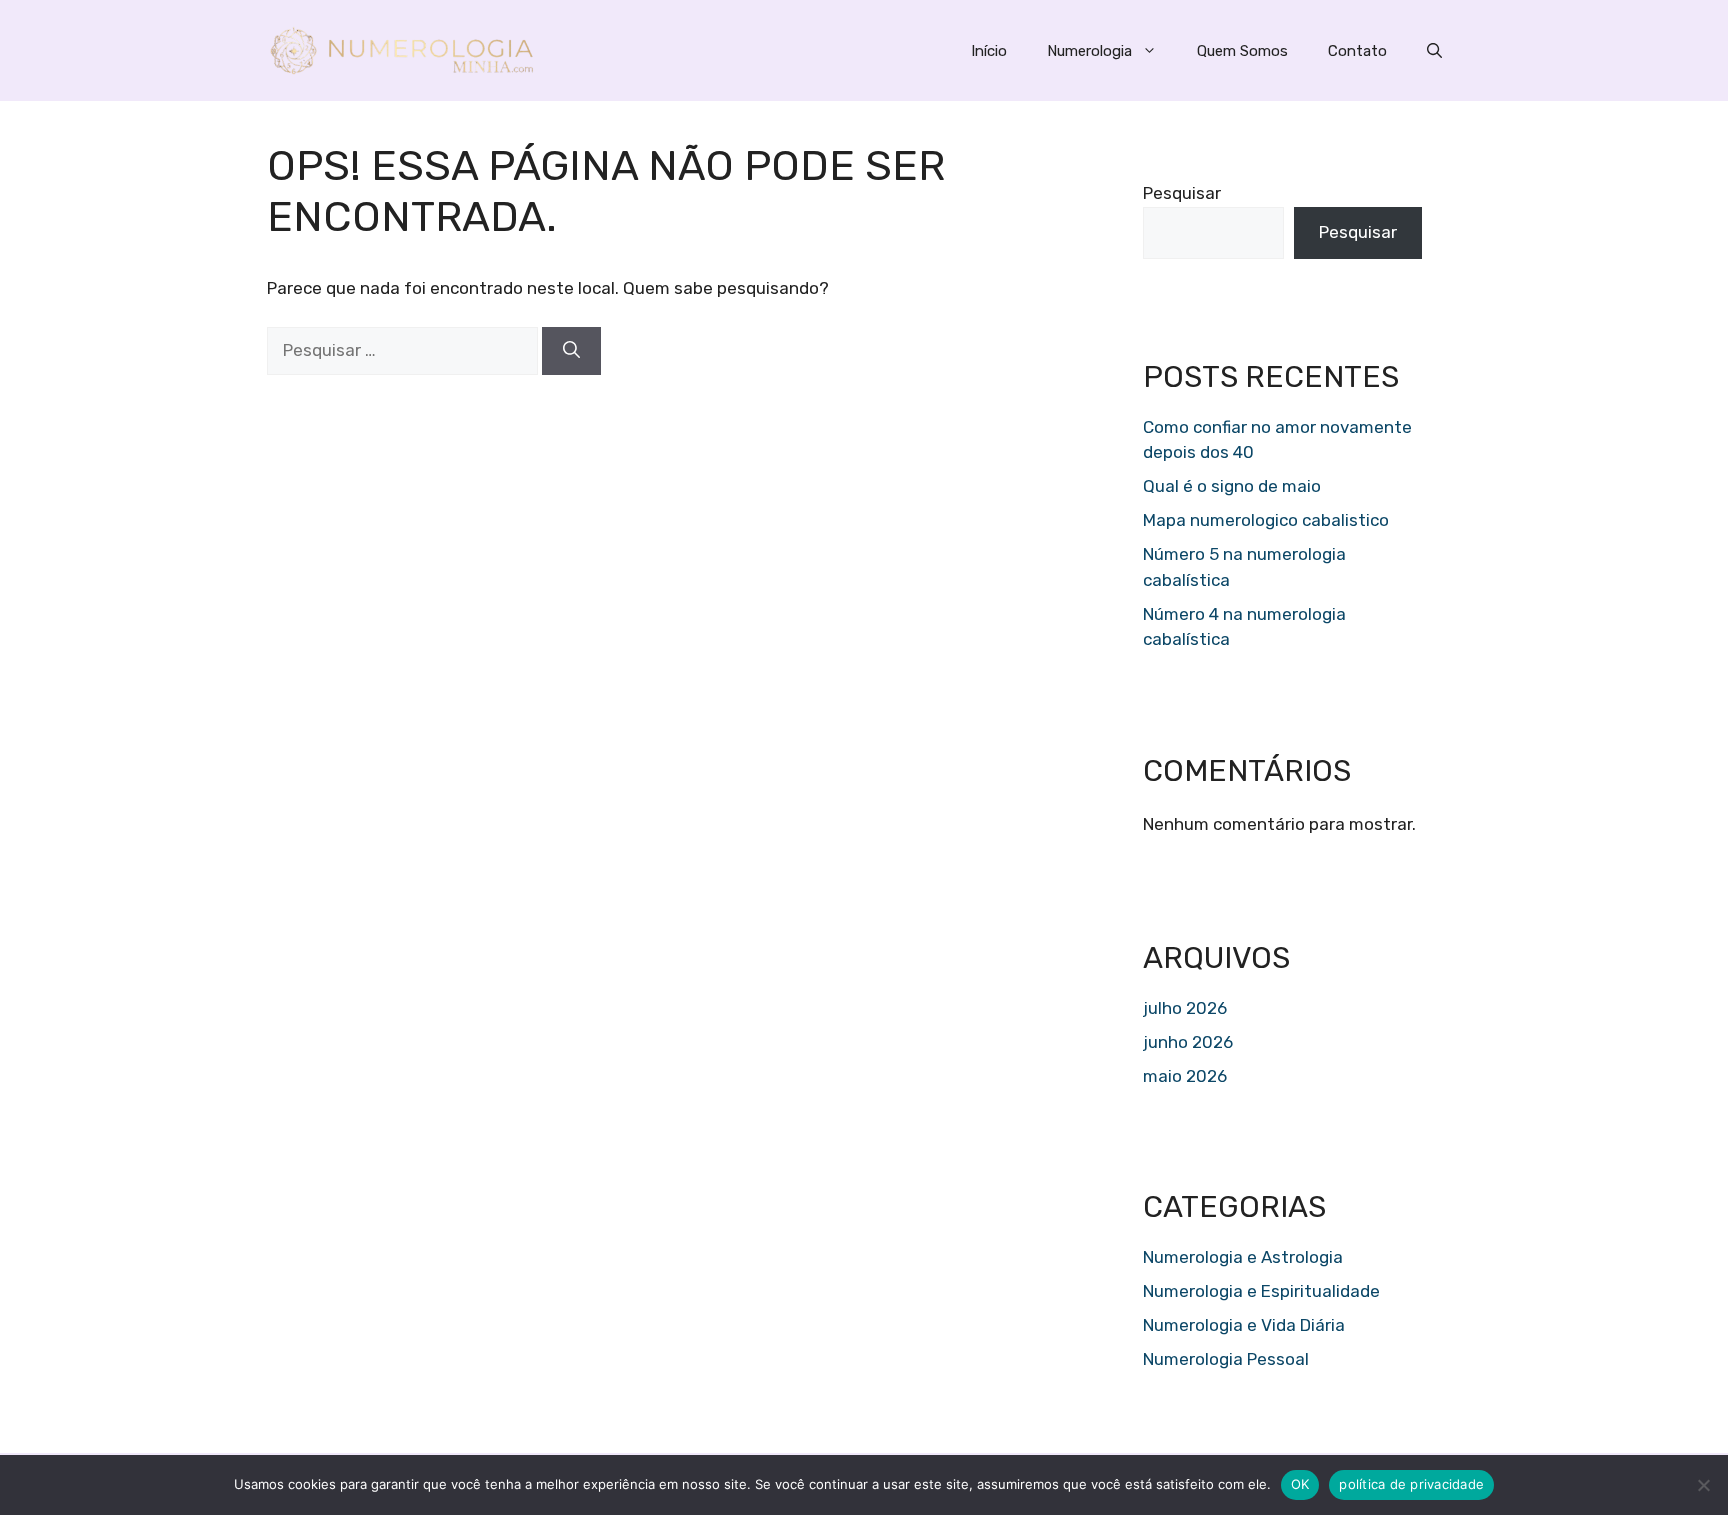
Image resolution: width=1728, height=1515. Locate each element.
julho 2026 (1185, 1008)
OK (1300, 1484)
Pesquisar (1182, 193)
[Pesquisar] (571, 351)
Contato (1357, 51)
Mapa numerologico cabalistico (1266, 520)
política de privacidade (1411, 1484)
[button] (1434, 51)
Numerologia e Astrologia (1243, 1257)
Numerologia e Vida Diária (1244, 1325)
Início (989, 51)
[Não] (1703, 1485)
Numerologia (1089, 51)
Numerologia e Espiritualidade (1261, 1291)
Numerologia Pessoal (1226, 1359)
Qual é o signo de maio (1232, 486)
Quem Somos (1242, 51)
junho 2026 (1188, 1042)
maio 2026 (1185, 1076)
